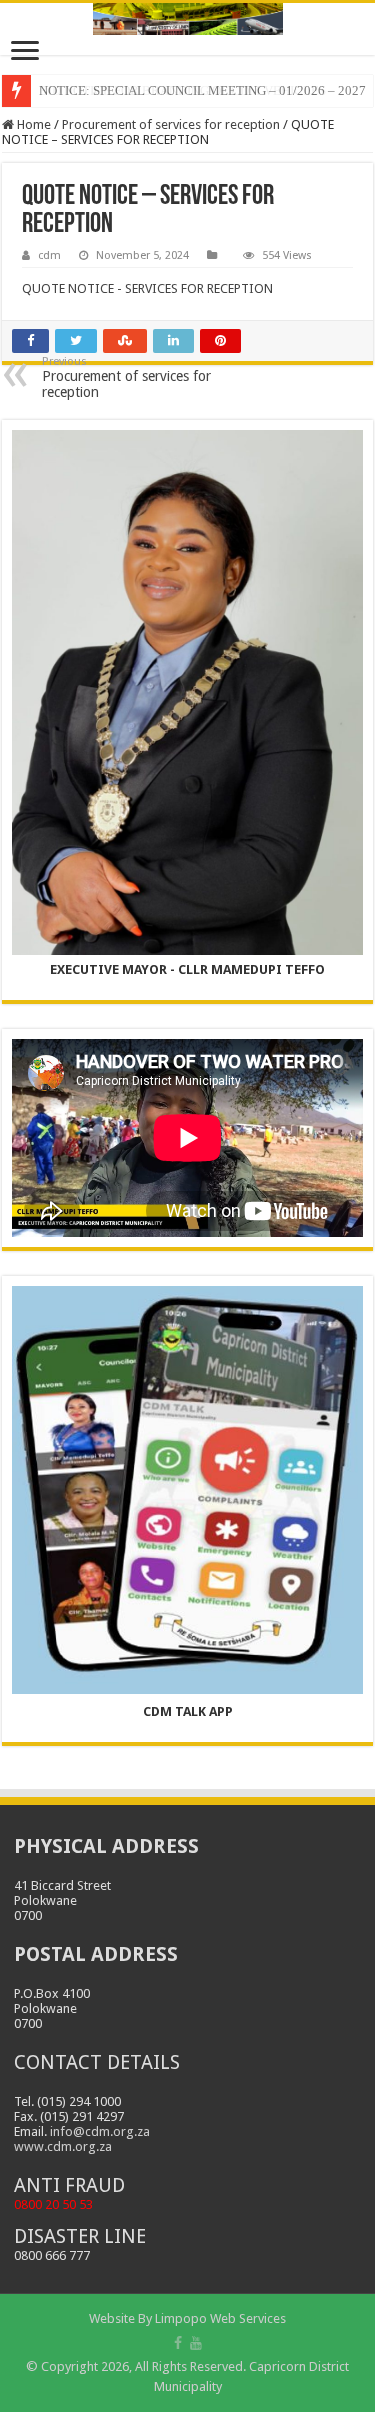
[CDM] (187, 19)
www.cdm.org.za (63, 2146)
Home (32, 124)
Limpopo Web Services (220, 2318)
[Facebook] (178, 2343)
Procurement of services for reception (171, 124)
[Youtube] (196, 2343)
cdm (49, 255)
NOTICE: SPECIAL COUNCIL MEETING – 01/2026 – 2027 (202, 90)
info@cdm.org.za (100, 2131)
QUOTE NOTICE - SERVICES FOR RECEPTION (147, 288)
